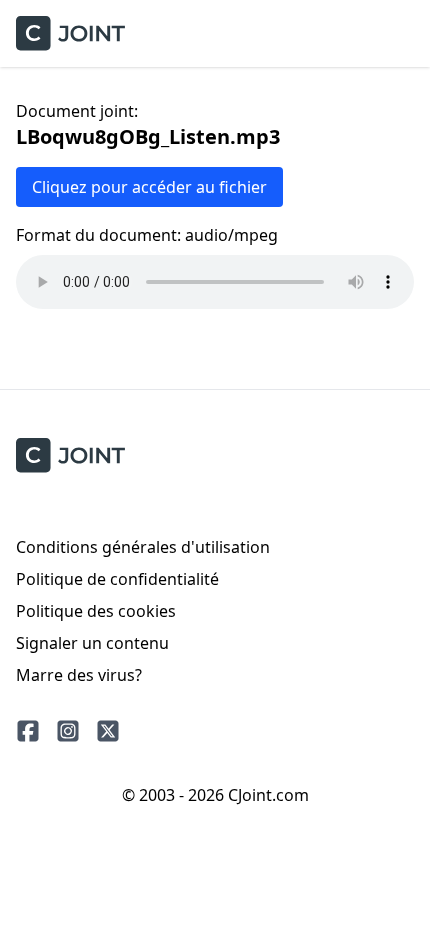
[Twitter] (108, 731)
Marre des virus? (79, 675)
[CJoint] (70, 455)
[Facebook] (28, 731)
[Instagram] (68, 731)
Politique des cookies (96, 611)
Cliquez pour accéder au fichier (149, 187)
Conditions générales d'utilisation (143, 547)
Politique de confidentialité (117, 579)
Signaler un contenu (92, 643)
